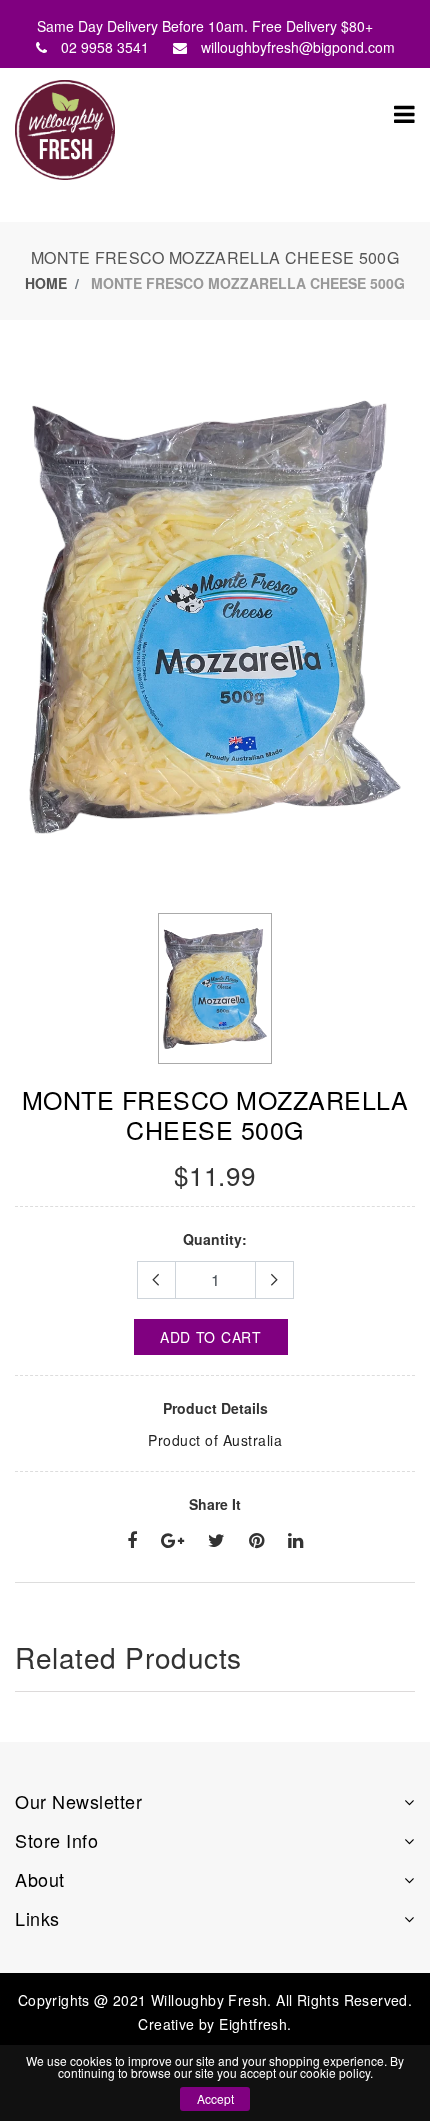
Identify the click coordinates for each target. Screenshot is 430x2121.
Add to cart (211, 1337)
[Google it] (172, 1541)
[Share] (132, 1541)
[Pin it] (256, 1541)
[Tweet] (216, 1541)
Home (46, 283)
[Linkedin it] (295, 1541)
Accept (215, 2098)
